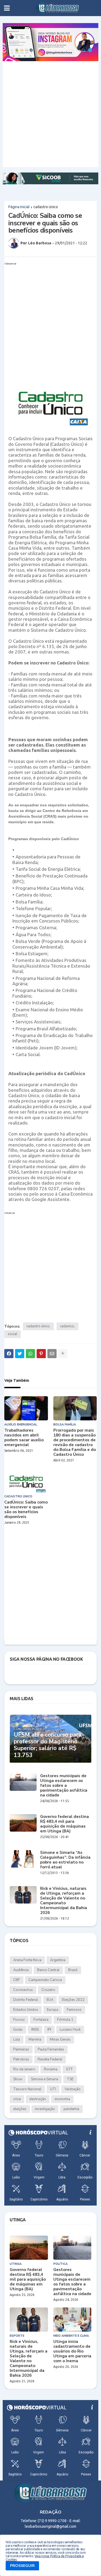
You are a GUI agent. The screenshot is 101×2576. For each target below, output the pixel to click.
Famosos (74, 2010)
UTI (53, 2089)
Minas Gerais (60, 2040)
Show (18, 2079)
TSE (70, 2079)
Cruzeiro (48, 1990)
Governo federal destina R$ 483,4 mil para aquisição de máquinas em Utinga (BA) (65, 1824)
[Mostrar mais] (63, 1354)
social (13, 1334)
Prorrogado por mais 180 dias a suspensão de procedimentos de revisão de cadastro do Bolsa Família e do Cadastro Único (75, 1442)
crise (17, 2099)
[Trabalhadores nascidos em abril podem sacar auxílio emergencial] (26, 1408)
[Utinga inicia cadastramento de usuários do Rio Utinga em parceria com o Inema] (72, 2320)
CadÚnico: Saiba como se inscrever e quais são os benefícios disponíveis (26, 1509)
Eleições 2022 (73, 2000)
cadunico (67, 1326)
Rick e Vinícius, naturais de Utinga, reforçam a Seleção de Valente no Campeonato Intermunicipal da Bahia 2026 (64, 1901)
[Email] (52, 1354)
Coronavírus (23, 1990)
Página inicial (19, 207)
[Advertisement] (50, 114)
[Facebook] (9, 1354)
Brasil (73, 1970)
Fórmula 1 (65, 2020)
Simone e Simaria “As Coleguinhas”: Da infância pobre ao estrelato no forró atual (65, 1860)
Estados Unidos (26, 2010)
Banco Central (48, 1970)
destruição (38, 2099)
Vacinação (73, 2089)
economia (62, 2099)
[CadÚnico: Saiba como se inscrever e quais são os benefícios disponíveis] (26, 1480)
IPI (49, 2030)
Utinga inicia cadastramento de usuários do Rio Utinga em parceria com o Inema (72, 2351)
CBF (17, 1980)
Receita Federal (50, 2059)
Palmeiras (21, 2049)
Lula (17, 2040)
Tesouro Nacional (27, 2089)
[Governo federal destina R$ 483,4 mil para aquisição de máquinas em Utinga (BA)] (23, 1823)
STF (69, 2069)
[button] (7, 8)
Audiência (21, 1970)
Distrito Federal (26, 2000)
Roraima (51, 2069)
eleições (20, 2109)
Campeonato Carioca (45, 1980)
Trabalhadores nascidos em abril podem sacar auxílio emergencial (24, 1438)
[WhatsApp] (30, 1354)
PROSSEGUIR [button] (22, 2566)
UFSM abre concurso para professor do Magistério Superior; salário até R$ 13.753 (48, 1745)
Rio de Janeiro (24, 2069)
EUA (50, 2000)
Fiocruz (19, 2020)
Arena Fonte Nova (27, 1960)
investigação (45, 2109)
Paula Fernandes (51, 2049)
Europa (53, 2010)
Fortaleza (41, 2020)
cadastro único (46, 207)
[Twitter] (20, 1354)
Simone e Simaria (45, 2079)
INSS (35, 2030)
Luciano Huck (70, 2030)
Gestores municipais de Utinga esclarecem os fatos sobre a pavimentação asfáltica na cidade (64, 1785)
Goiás (18, 2030)
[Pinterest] (41, 1354)
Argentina (58, 1960)
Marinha (35, 2040)
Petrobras (21, 2059)
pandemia (71, 2109)
